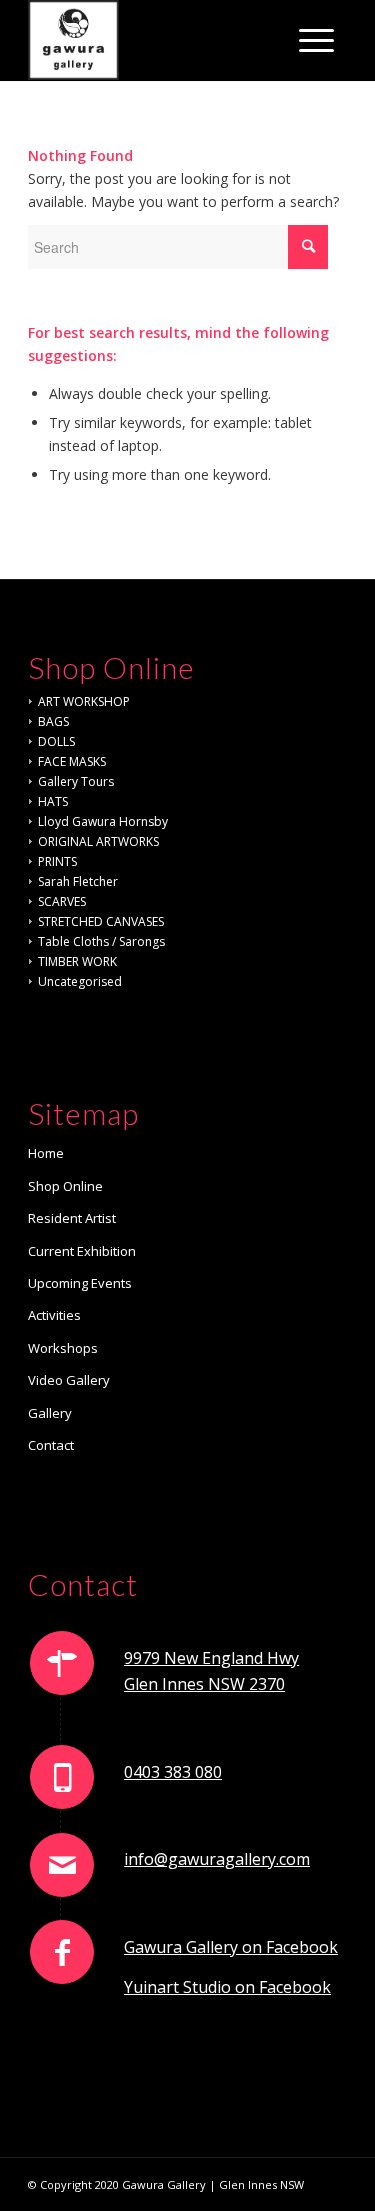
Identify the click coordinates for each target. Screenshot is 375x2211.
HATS (53, 801)
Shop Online (65, 1186)
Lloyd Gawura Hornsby (103, 821)
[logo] (155, 40)
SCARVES (62, 901)
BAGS (53, 721)
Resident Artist (72, 1218)
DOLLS (56, 741)
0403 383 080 (173, 1772)
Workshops (63, 1348)
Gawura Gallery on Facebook (231, 1947)
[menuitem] (316, 40)
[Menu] (316, 40)
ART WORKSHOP (84, 701)
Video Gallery (69, 1380)
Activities (54, 1315)
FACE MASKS (72, 761)
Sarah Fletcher (78, 881)
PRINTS (57, 861)
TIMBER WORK (77, 961)
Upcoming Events (80, 1283)
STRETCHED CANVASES (101, 921)
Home (46, 1153)
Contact (51, 1445)
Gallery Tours (76, 781)
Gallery (50, 1413)
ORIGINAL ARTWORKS (98, 841)
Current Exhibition (82, 1251)
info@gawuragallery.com (217, 1859)
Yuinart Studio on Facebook (227, 1987)
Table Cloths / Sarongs (101, 941)
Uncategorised (80, 981)
